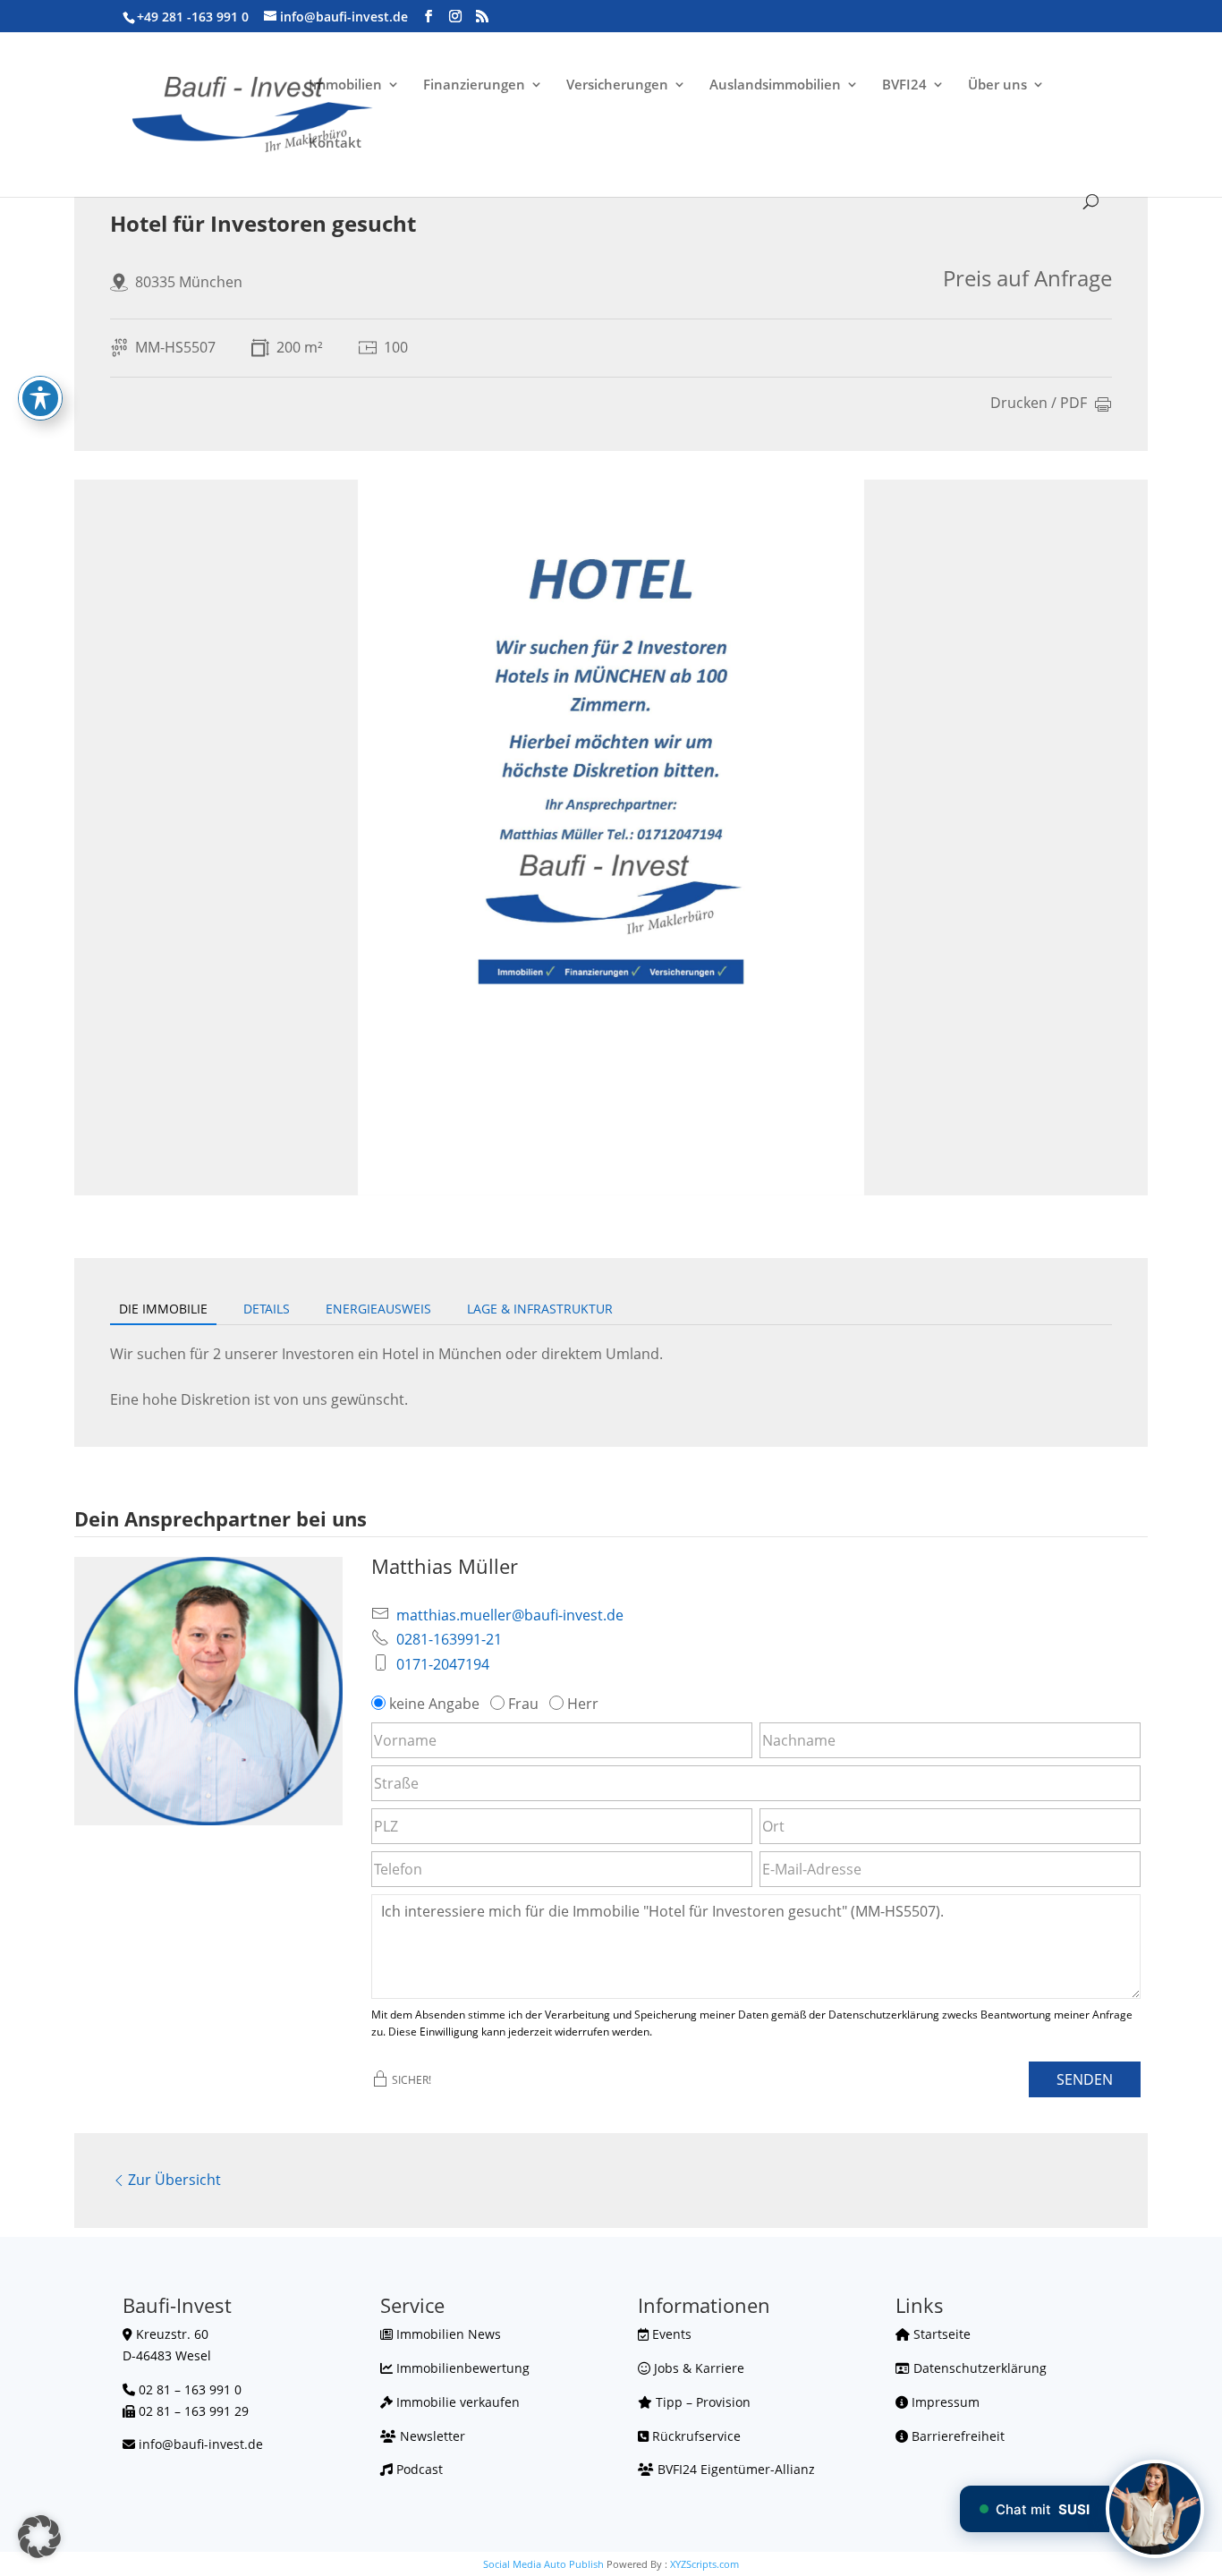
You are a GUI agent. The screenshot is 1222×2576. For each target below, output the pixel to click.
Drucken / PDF (1039, 404)
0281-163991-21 (449, 1639)
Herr (583, 1704)
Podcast (418, 2469)
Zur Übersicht (174, 2180)
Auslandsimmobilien (775, 85)
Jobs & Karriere (697, 2368)
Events (670, 2334)
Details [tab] (267, 1309)
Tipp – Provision (701, 2402)
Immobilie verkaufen (456, 2402)
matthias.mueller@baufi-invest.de (510, 1615)
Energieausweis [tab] (378, 1309)
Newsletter (431, 2436)
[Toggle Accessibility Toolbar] (40, 398)
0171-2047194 (443, 1664)
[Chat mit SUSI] (1155, 2509)
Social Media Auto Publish (543, 2564)
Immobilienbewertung (461, 2368)
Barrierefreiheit (956, 2436)
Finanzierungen (474, 85)
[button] (39, 2537)
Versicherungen (617, 85)
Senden (1085, 2079)
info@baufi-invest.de (201, 2444)
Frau (523, 1704)
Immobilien (345, 85)
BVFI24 (904, 85)
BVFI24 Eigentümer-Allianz (734, 2469)
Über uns (997, 85)
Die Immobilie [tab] (163, 1309)
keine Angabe (434, 1704)
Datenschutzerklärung (978, 2368)
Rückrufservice (695, 2436)
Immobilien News (447, 2334)
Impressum (944, 2402)
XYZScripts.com (704, 2564)
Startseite (940, 2334)
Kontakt (335, 144)
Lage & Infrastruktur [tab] (540, 1309)
